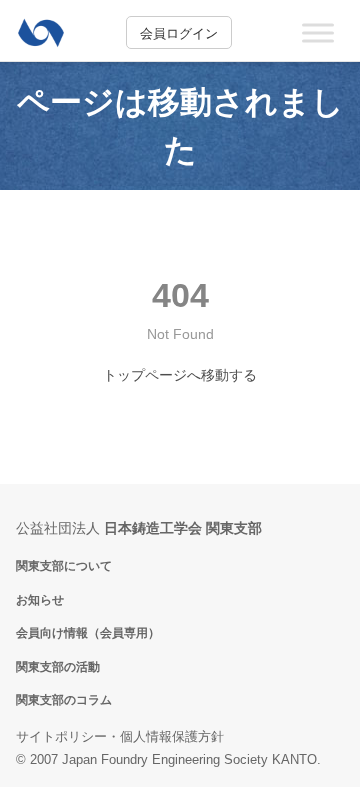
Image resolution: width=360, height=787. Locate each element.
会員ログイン (179, 33)
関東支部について (64, 565)
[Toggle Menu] (318, 32)
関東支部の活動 (58, 666)
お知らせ (40, 599)
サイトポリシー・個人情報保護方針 (120, 736)
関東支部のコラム (64, 699)
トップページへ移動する (180, 375)
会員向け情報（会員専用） (88, 632)
